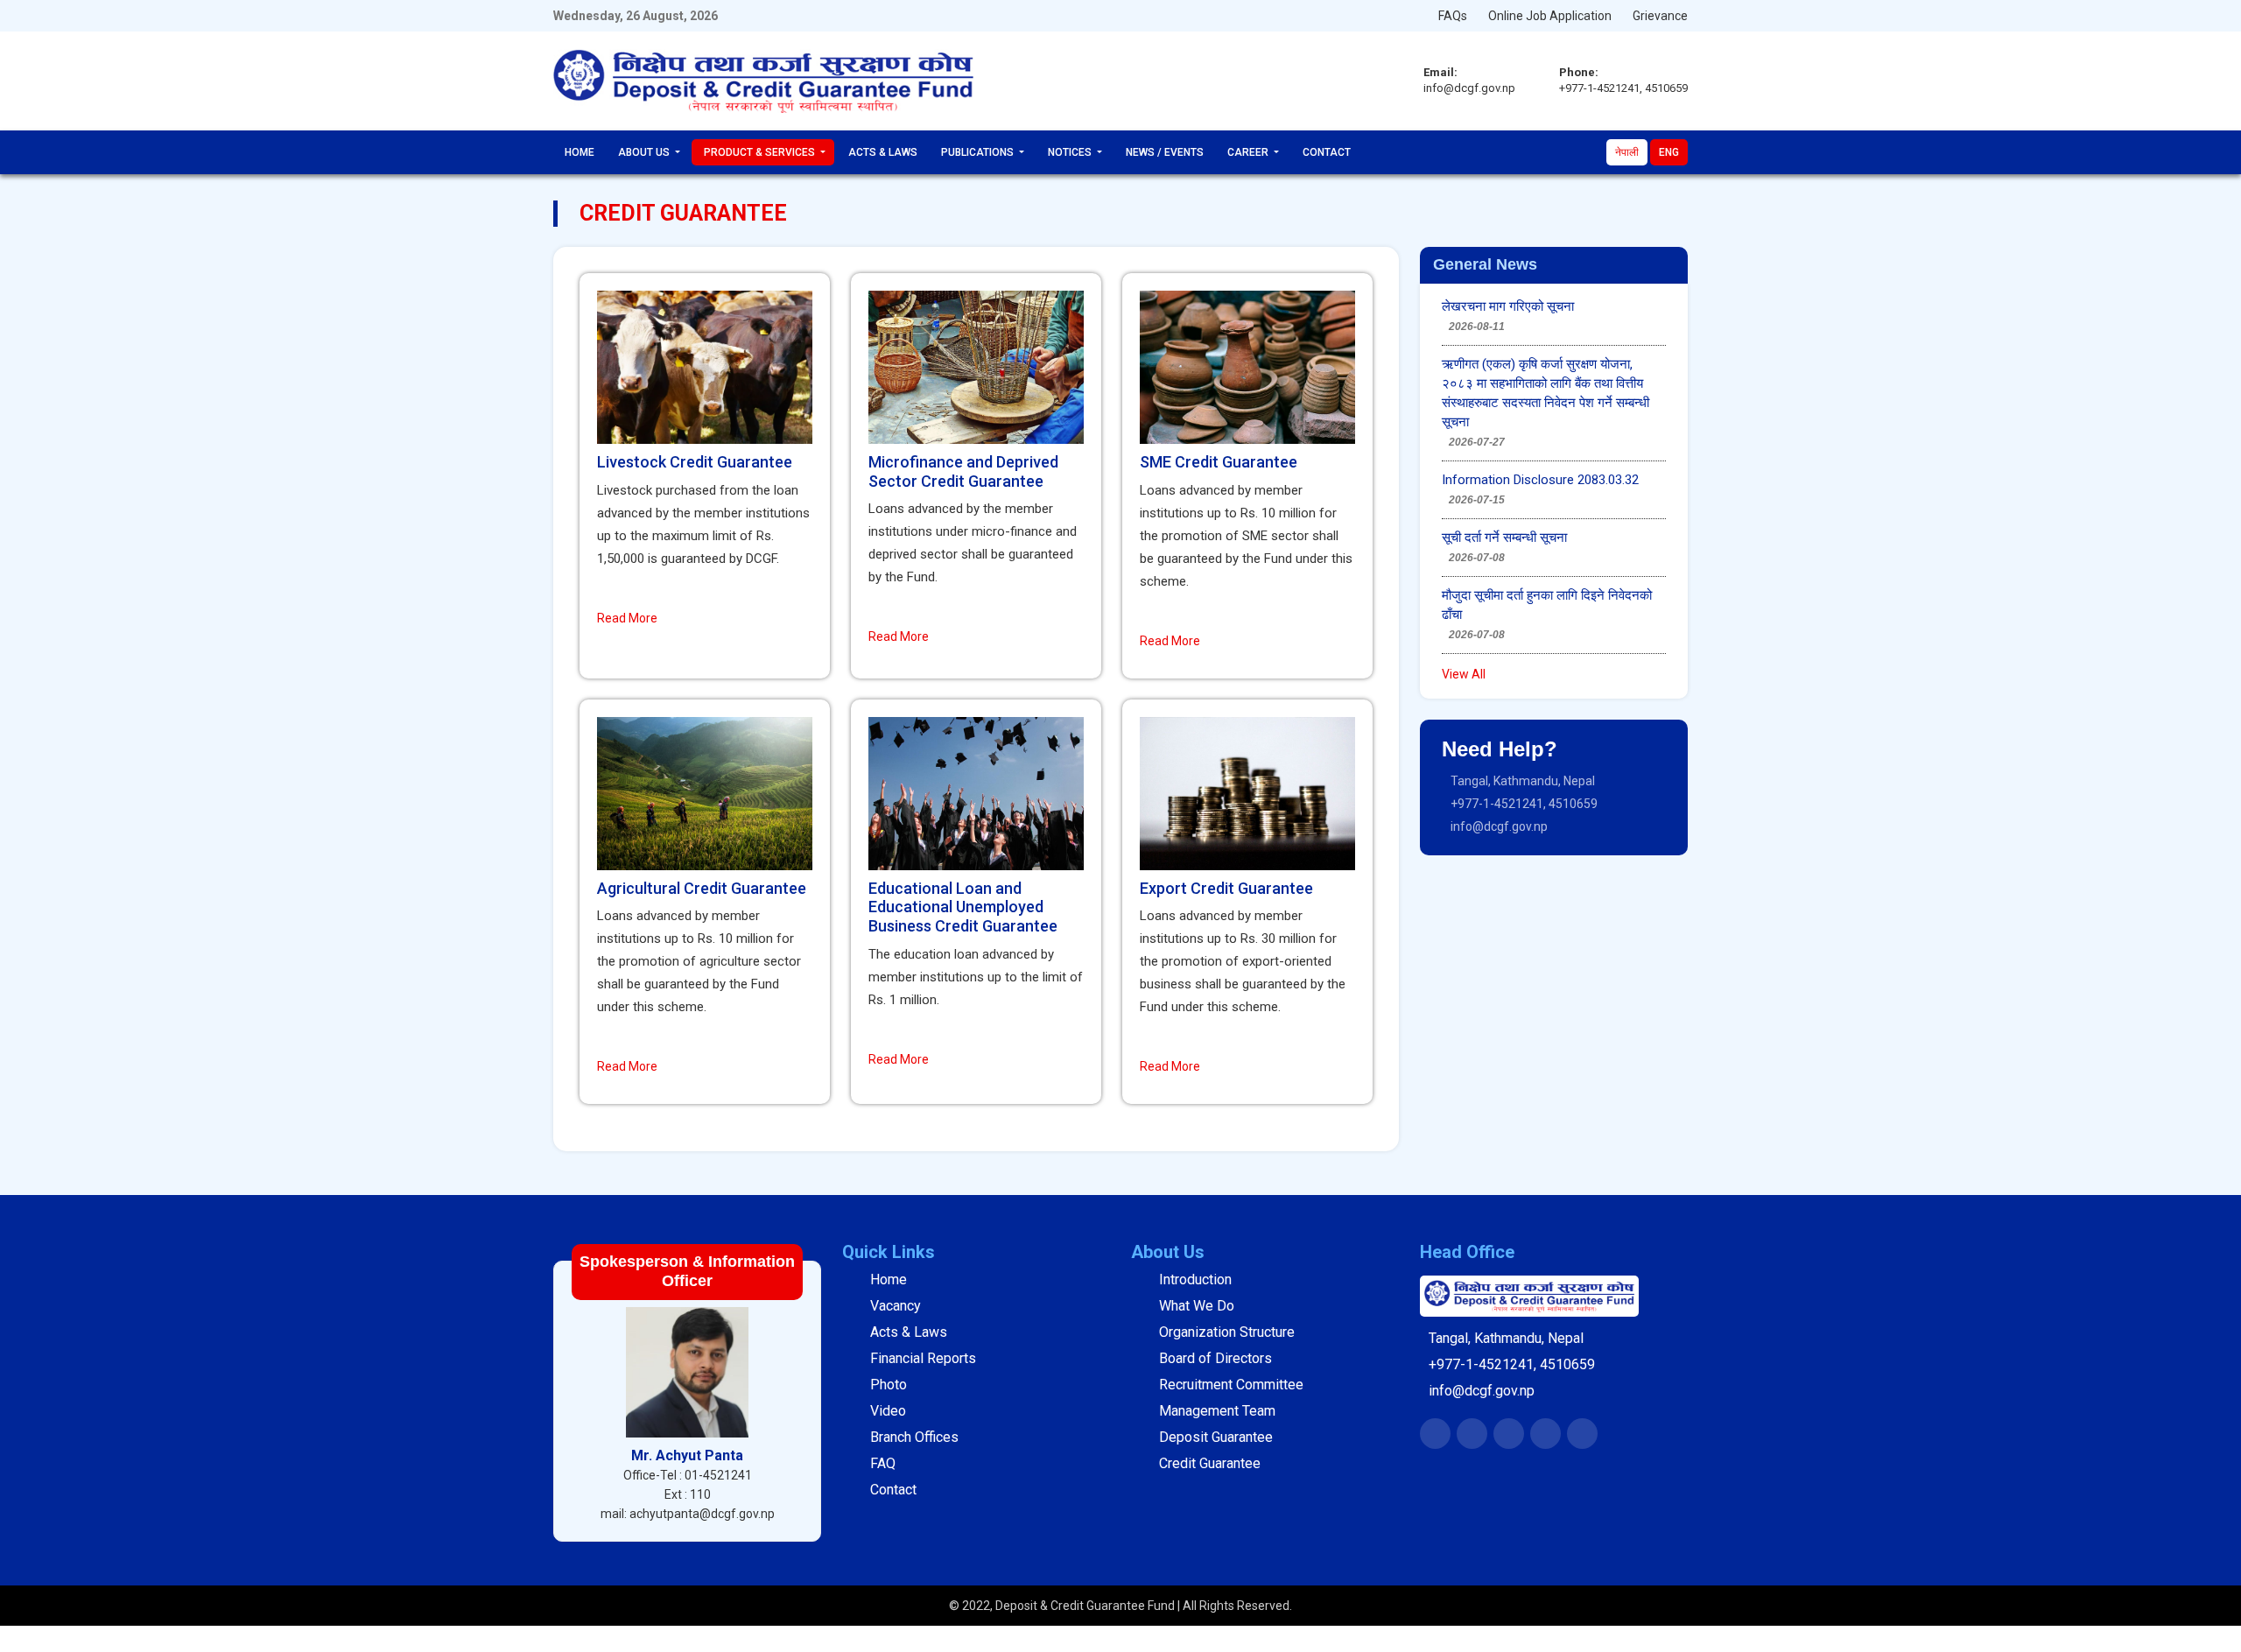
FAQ (883, 1463)
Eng (1669, 152)
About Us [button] (645, 152)
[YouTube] (1583, 1443)
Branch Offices (914, 1437)
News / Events (1165, 152)
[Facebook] (1436, 1443)
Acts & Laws (883, 152)
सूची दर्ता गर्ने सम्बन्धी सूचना (1504, 538)
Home (580, 152)
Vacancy (896, 1306)
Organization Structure (1227, 1332)
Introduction (1195, 1279)
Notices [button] (1071, 152)
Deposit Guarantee (1216, 1437)
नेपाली (1627, 152)
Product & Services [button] (761, 152)
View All (1464, 674)
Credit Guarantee (1210, 1463)
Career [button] (1249, 152)
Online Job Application (1550, 16)
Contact (1327, 152)
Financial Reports (923, 1358)
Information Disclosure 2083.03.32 (1540, 480)
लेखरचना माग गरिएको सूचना (1508, 306)
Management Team (1217, 1411)
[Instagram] (1546, 1443)
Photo (889, 1385)
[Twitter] (1473, 1443)
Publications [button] (979, 152)
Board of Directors (1215, 1358)
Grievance (1660, 16)
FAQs (1453, 16)
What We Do (1197, 1306)
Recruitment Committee (1231, 1385)
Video (888, 1411)
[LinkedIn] (1510, 1443)
